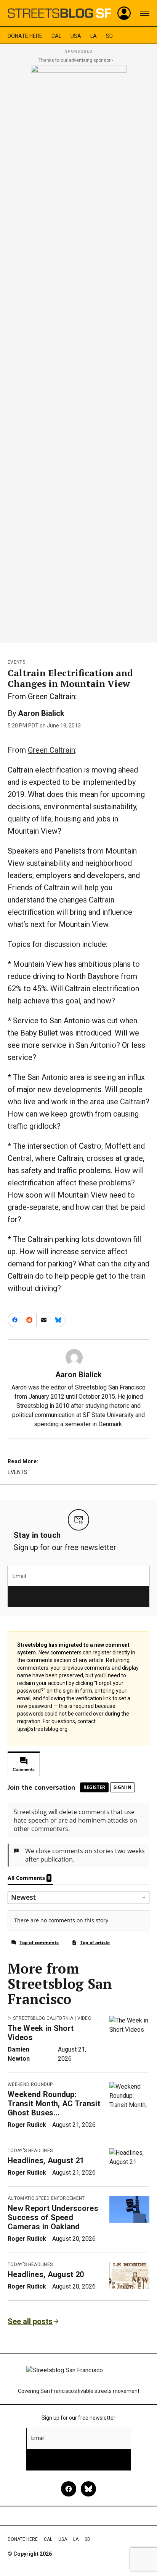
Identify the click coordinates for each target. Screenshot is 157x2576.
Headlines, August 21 (46, 2160)
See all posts (30, 2321)
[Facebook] (69, 2489)
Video (84, 2018)
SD (109, 36)
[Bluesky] (88, 2489)
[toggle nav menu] (145, 13)
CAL (56, 36)
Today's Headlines (30, 2151)
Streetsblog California (43, 2018)
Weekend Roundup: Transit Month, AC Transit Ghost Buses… (54, 2104)
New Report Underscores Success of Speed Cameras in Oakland (53, 2217)
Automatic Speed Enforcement (46, 2198)
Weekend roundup (30, 2084)
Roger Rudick (27, 2125)
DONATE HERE (25, 36)
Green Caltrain (51, 750)
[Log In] (124, 13)
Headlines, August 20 (46, 2274)
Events (16, 662)
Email (19, 1576)
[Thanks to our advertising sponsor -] (79, 352)
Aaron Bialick (41, 713)
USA (76, 36)
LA (94, 36)
